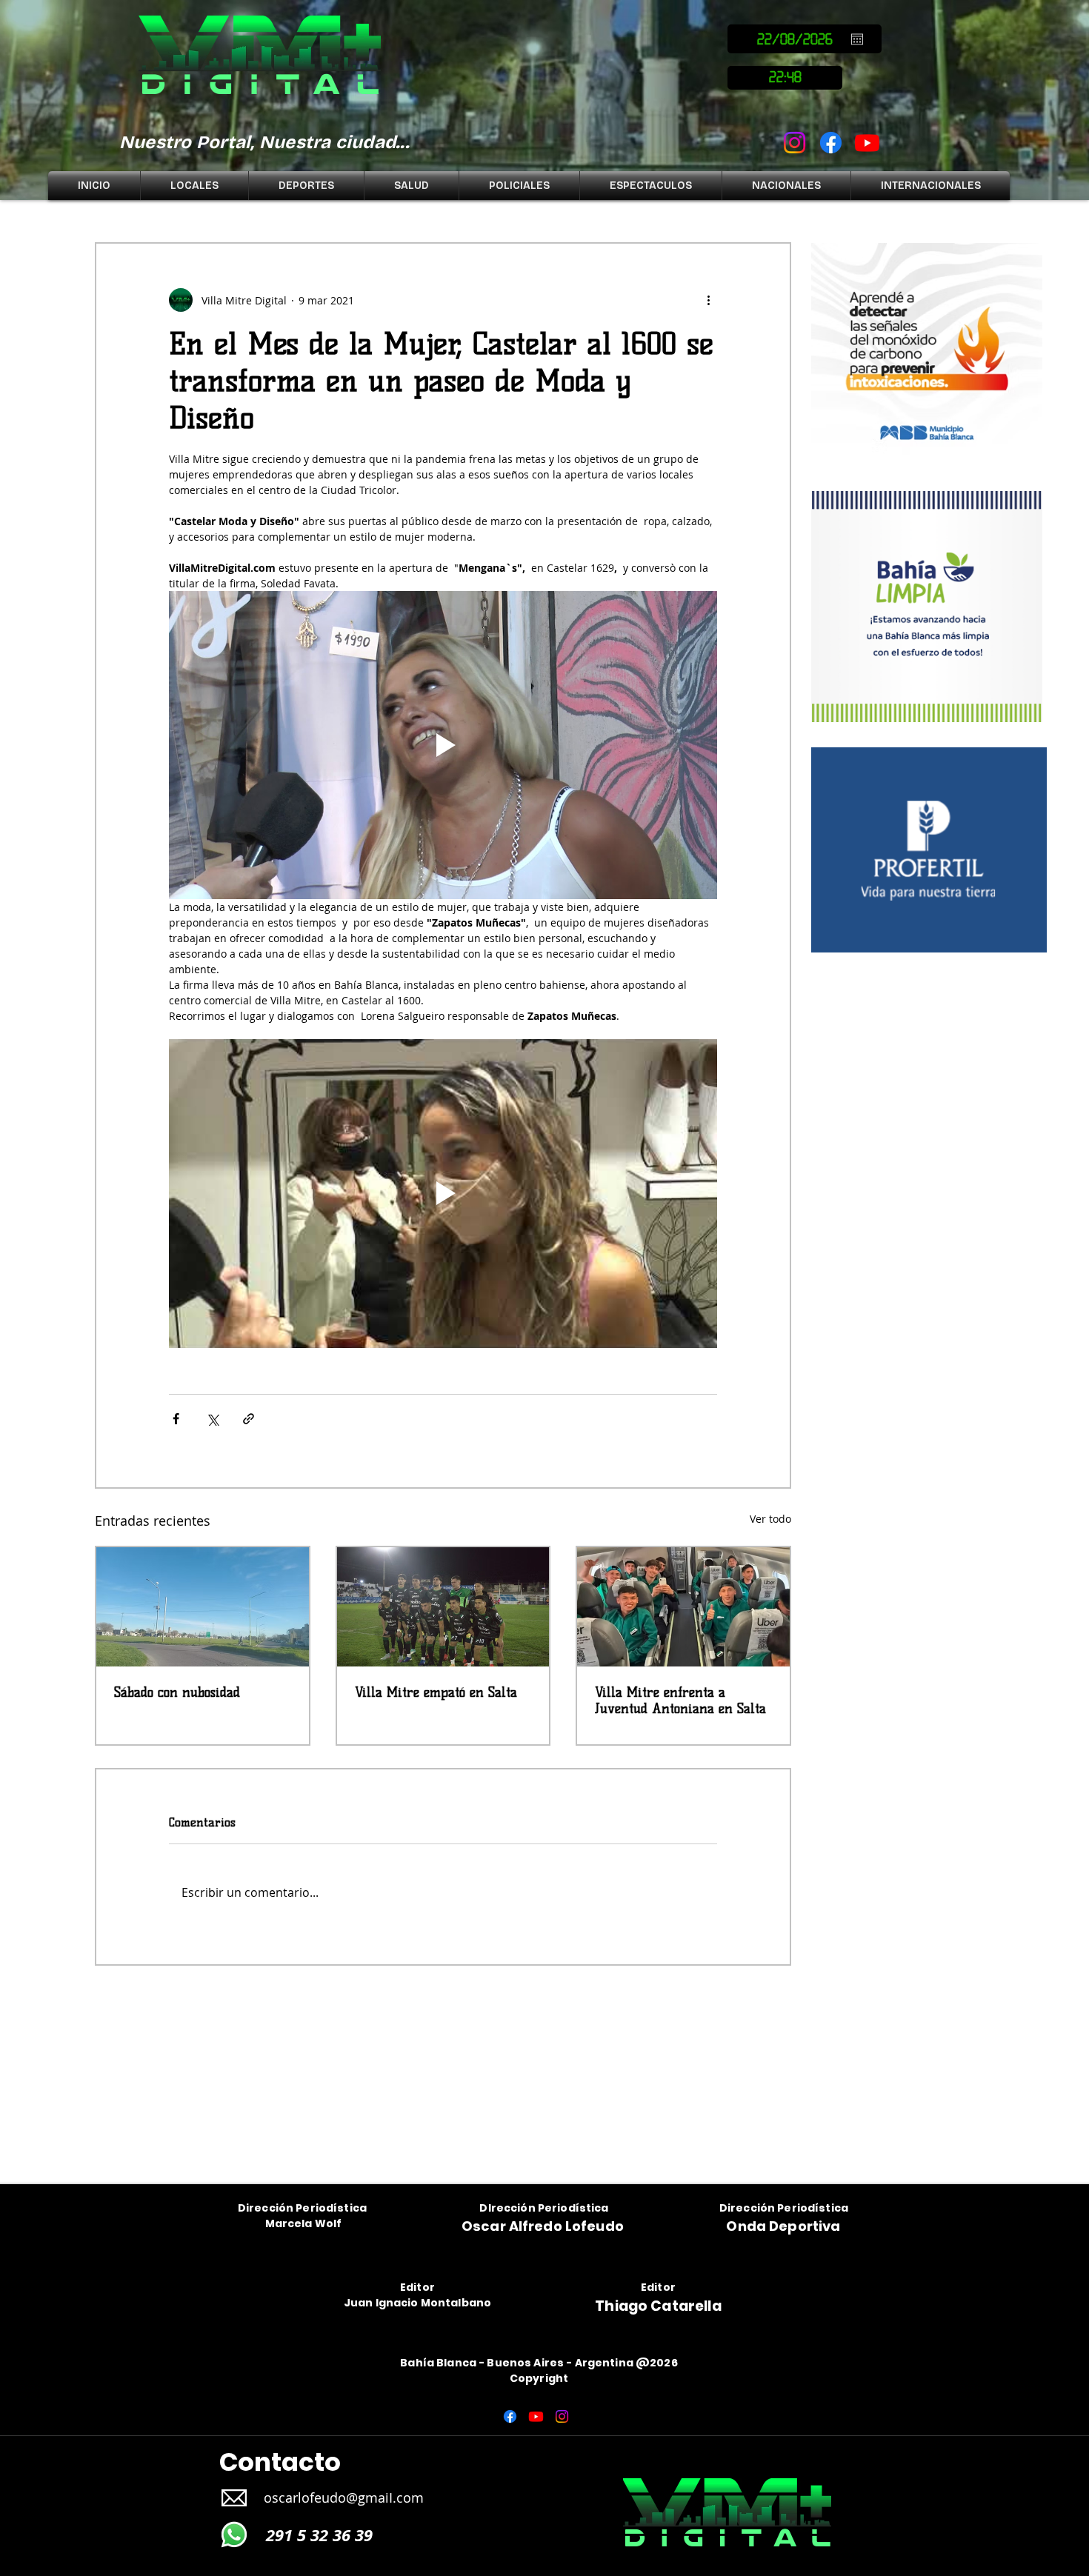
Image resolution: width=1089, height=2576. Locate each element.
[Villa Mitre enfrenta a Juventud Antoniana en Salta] (683, 1607)
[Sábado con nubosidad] (203, 1607)
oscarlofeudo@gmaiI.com (344, 2497)
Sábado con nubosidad (177, 1692)
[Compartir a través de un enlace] (249, 1419)
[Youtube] (867, 143)
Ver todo (770, 1519)
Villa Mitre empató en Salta (436, 1692)
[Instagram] (795, 143)
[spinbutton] (785, 78)
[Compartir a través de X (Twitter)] (212, 1419)
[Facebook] (831, 143)
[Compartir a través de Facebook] (176, 1419)
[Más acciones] (708, 300)
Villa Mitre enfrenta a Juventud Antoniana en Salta (680, 1701)
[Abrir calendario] (857, 39)
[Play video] (443, 745)
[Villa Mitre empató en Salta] (443, 1607)
